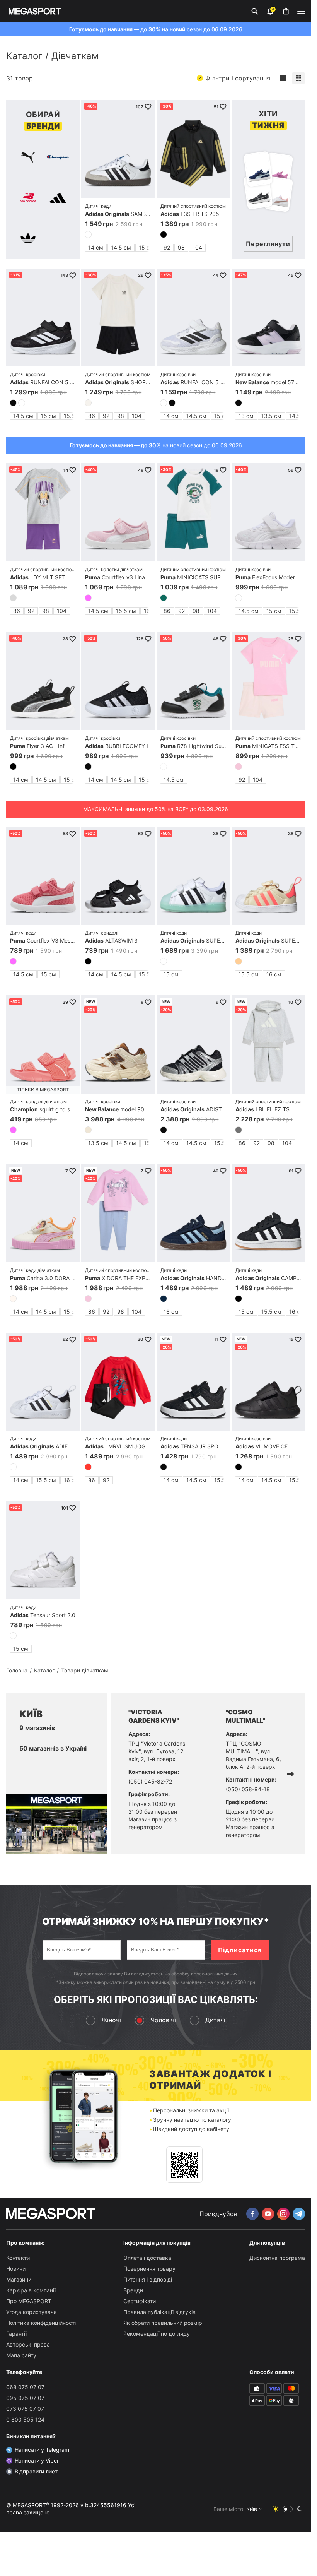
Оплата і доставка (147, 2258)
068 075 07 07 (25, 2387)
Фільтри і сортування (234, 78)
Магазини (19, 2279)
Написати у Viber (37, 2460)
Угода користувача (32, 2312)
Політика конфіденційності (41, 2323)
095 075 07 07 (25, 2398)
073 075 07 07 (25, 2409)
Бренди (133, 2290)
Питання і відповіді (148, 2279)
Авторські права (28, 2344)
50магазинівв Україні (53, 1748)
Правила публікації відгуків (159, 2312)
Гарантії (16, 2334)
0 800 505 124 (25, 2419)
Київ (252, 2509)
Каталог (24, 56)
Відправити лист (36, 2471)
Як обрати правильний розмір (163, 2323)
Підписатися (240, 1950)
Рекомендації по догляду (157, 2334)
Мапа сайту (21, 2355)
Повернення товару (149, 2269)
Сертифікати (140, 2301)
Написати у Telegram (42, 2450)
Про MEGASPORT (29, 2301)
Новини (16, 2269)
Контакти (18, 2258)
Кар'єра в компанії (31, 2290)
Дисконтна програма (277, 2258)
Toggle (288, 2509)
